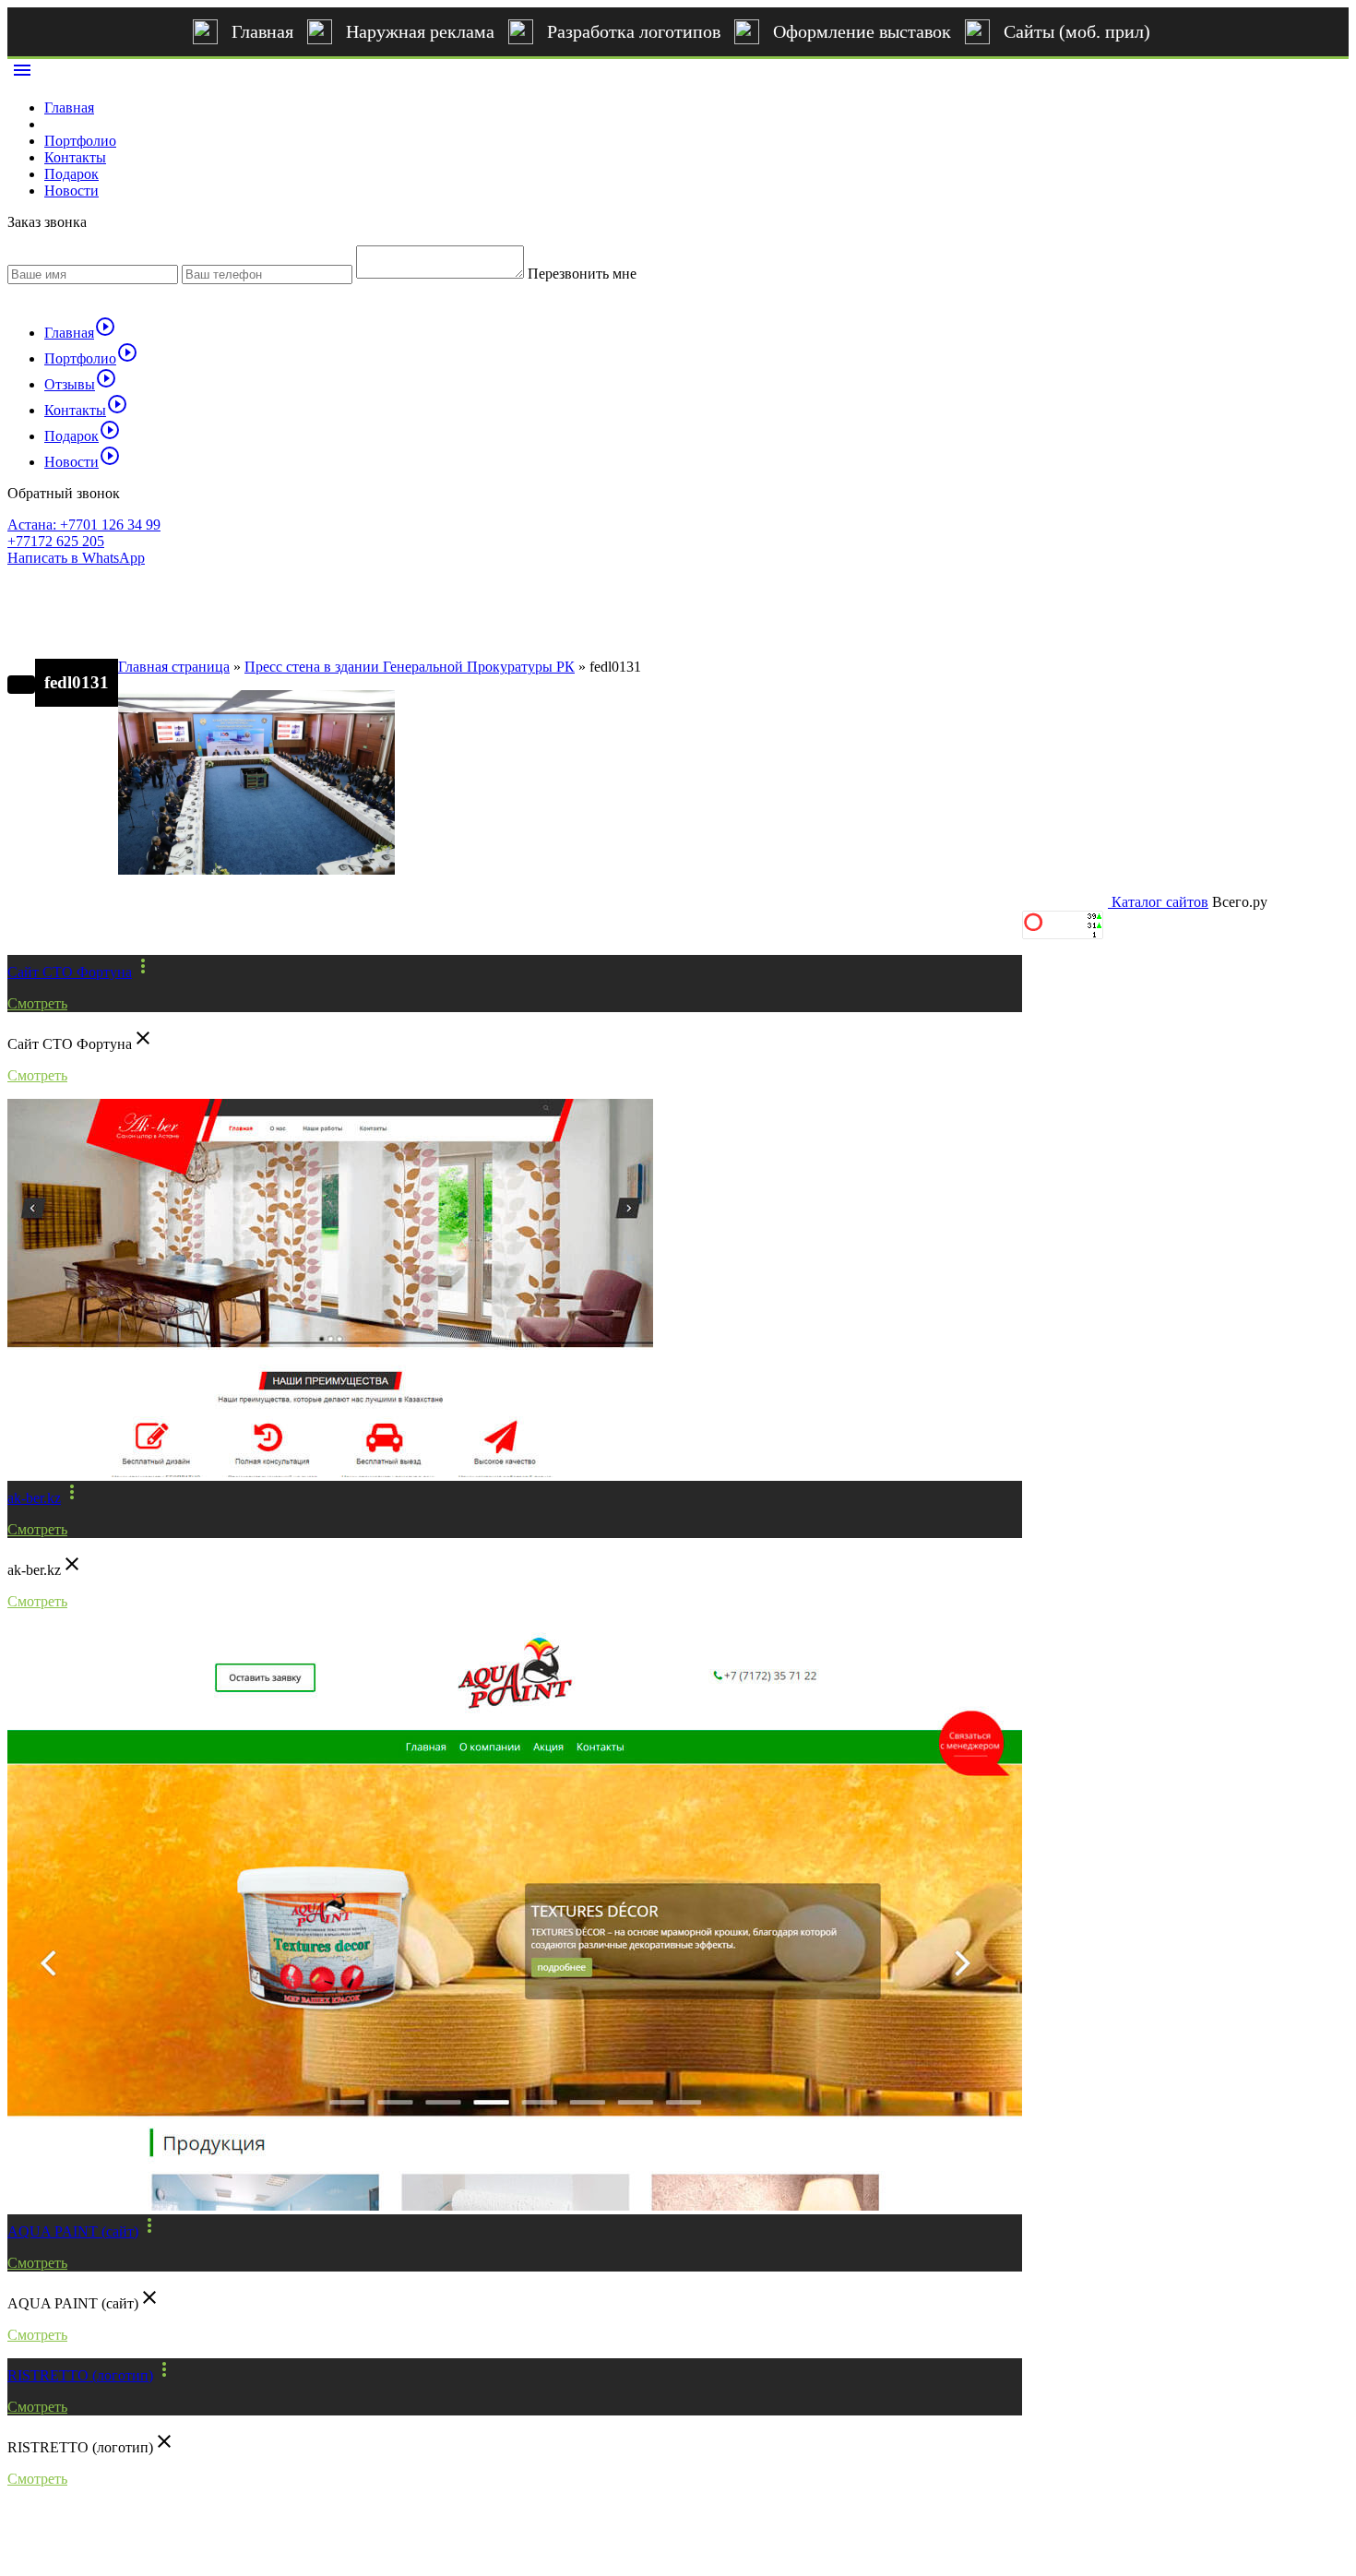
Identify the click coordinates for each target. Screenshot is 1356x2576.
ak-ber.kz (34, 1498)
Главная (262, 31)
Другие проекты (90, 924)
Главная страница (174, 667)
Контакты (75, 157)
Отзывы (81, 384)
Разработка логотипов (634, 31)
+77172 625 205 (56, 541)
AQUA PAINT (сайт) (73, 2231)
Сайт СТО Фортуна (70, 972)
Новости (71, 191)
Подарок (71, 174)
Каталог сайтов (1160, 902)
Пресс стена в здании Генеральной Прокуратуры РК (410, 667)
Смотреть (37, 1003)
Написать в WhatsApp (76, 558)
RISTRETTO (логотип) (80, 2375)
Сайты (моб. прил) (1077, 31)
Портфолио (80, 141)
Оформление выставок (862, 31)
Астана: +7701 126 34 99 (84, 525)
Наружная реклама (420, 31)
